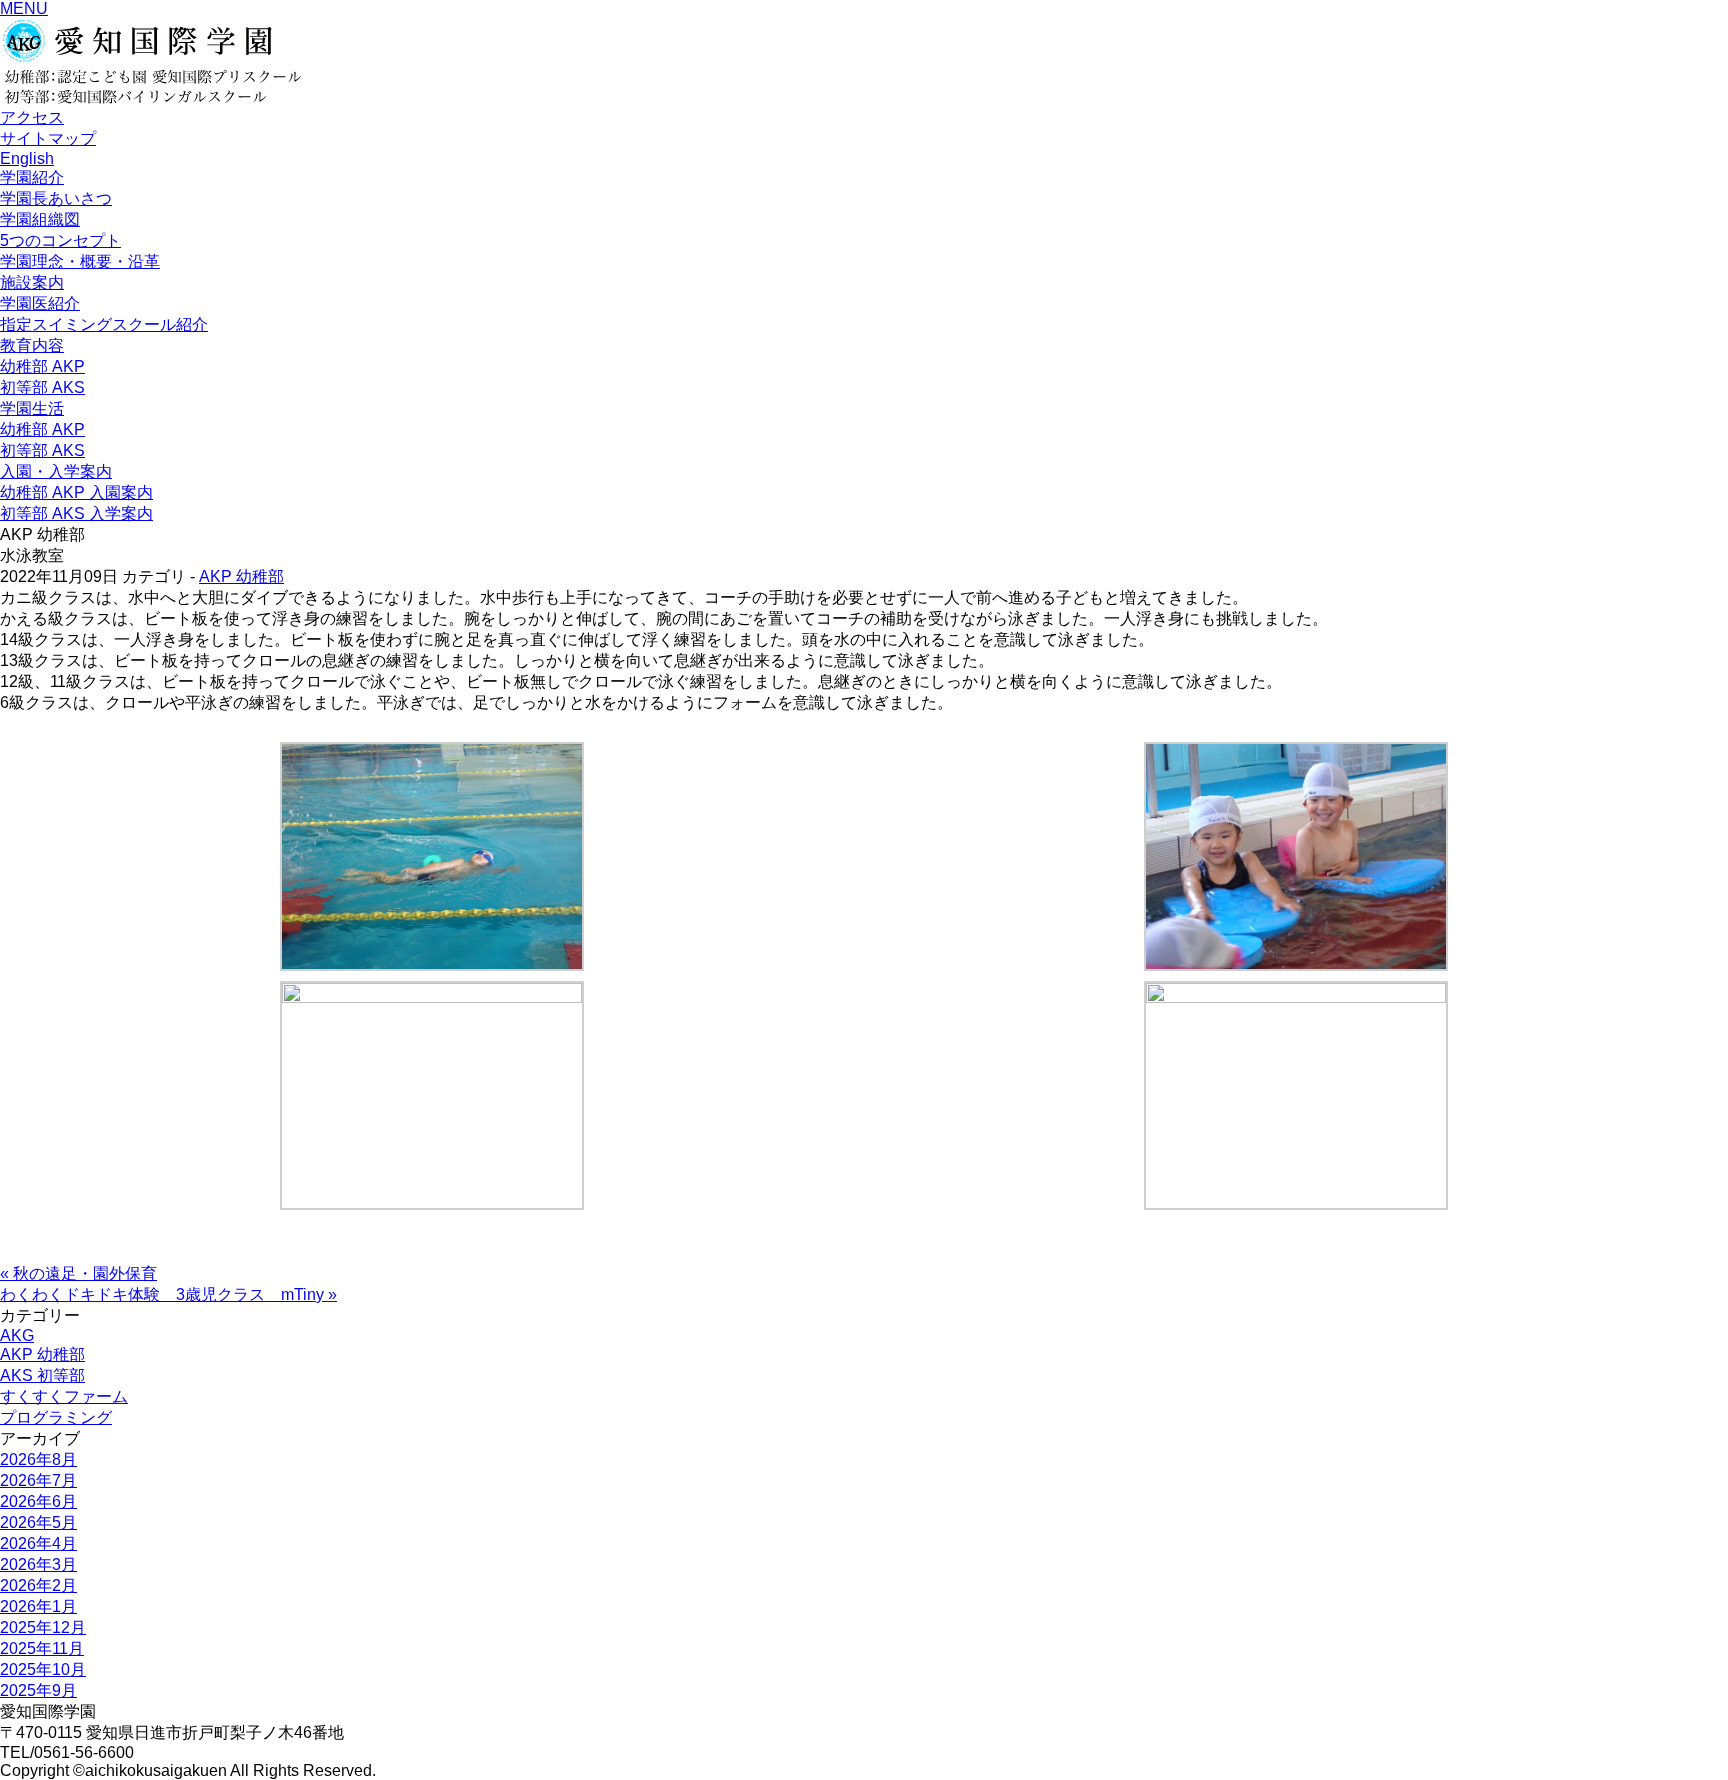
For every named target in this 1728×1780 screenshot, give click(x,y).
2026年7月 (38, 1480)
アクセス (32, 117)
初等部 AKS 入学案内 (76, 513)
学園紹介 (32, 177)
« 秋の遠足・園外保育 (78, 1273)
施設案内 (32, 282)
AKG (17, 1335)
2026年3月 (38, 1564)
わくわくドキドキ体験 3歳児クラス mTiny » (168, 1294)
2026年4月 (38, 1543)
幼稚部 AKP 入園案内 (76, 492)
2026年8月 (38, 1459)
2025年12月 (43, 1627)
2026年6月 (38, 1501)
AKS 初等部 (42, 1375)
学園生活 (32, 408)
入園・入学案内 (56, 471)
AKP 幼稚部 (241, 576)
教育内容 (32, 345)
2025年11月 (42, 1648)
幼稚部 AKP (42, 366)
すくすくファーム (64, 1396)
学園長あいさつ (56, 198)
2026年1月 (38, 1606)
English (27, 158)
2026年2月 (38, 1585)
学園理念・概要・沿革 (80, 261)
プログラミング (56, 1417)
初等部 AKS (42, 387)
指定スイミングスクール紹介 (104, 324)
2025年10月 (43, 1669)
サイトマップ (48, 138)
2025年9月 (38, 1690)
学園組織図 (40, 219)
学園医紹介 (40, 303)
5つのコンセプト (60, 240)
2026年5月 (38, 1522)
